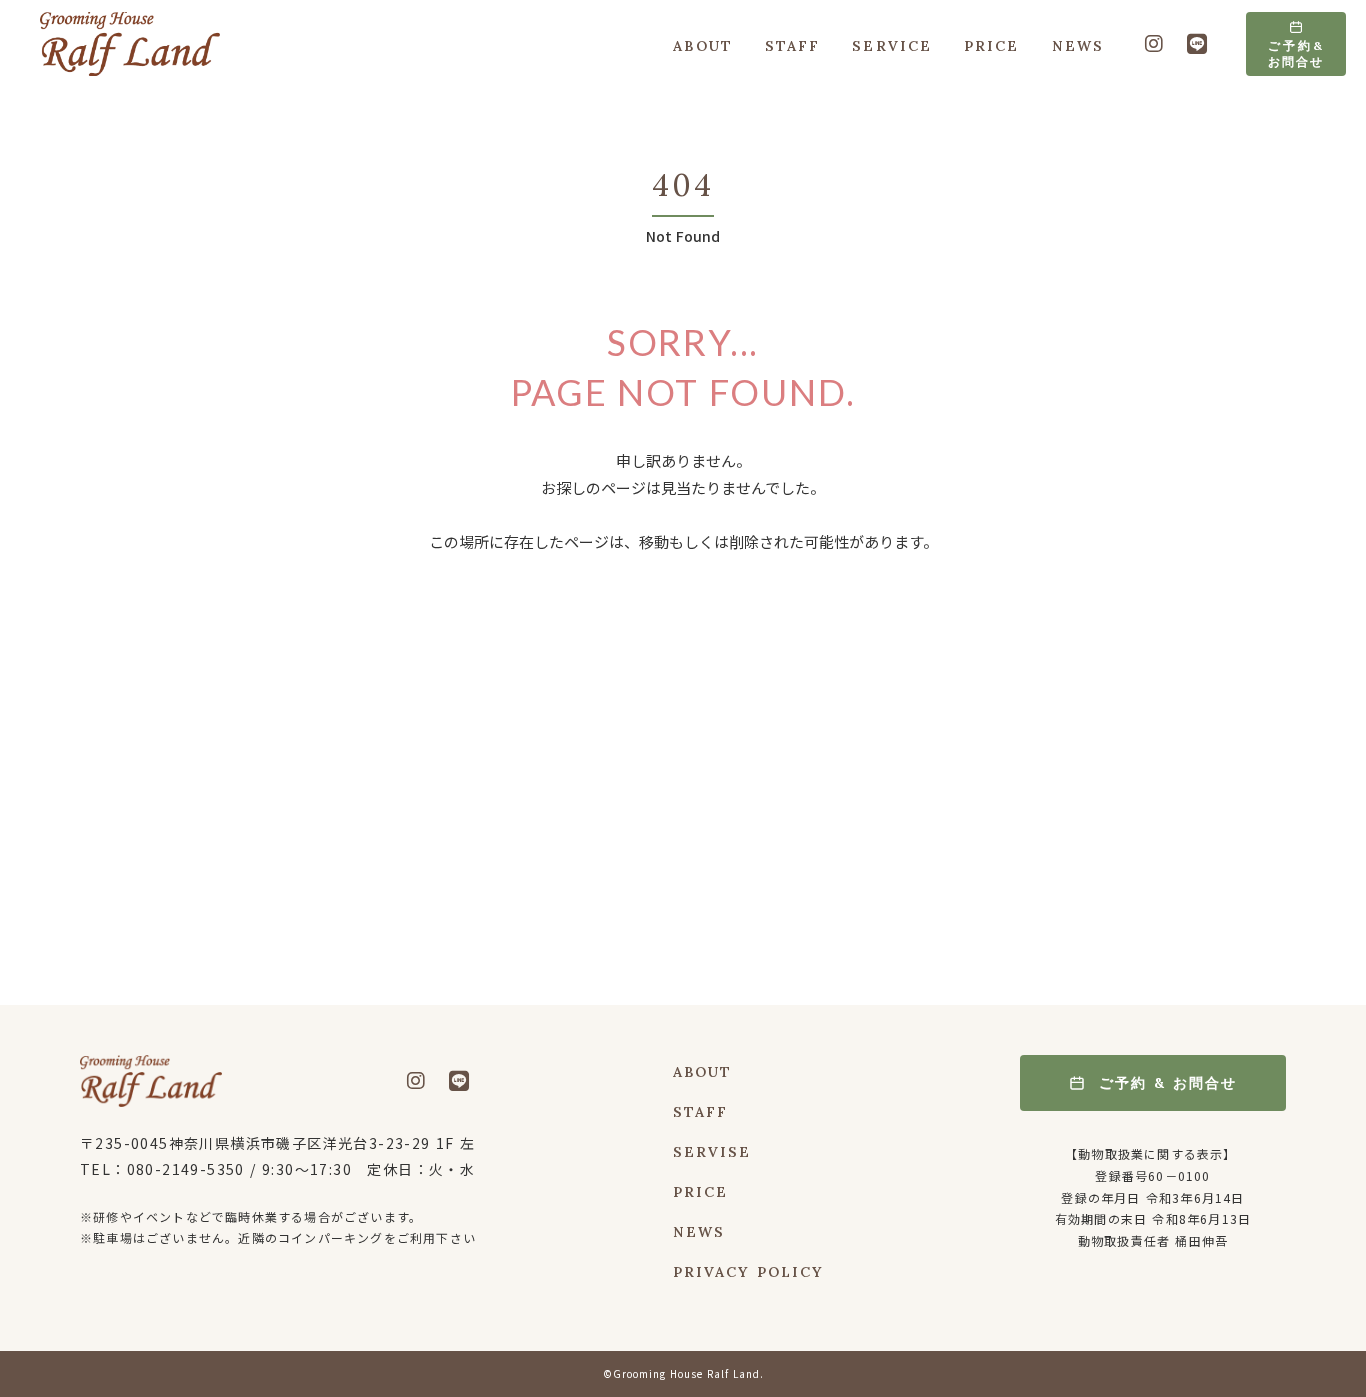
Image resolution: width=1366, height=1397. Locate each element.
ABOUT (703, 46)
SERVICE (892, 46)
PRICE (992, 46)
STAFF (793, 46)
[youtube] (1153, 44)
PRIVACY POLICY (748, 1273)
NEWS (1078, 46)
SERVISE (712, 1153)
